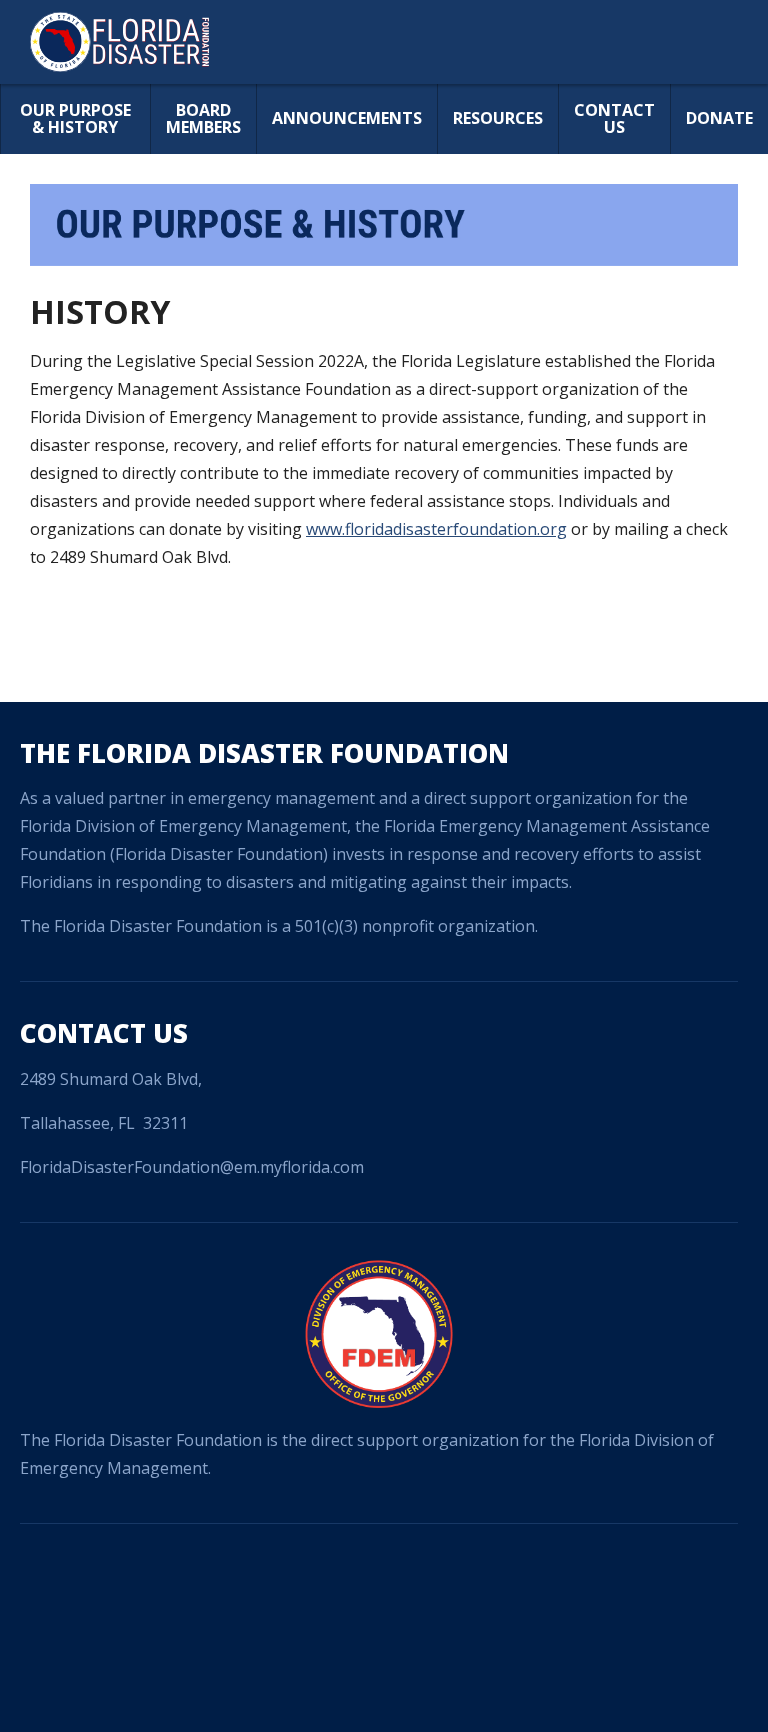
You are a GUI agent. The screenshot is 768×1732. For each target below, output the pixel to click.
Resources (498, 118)
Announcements (347, 118)
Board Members (203, 119)
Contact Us (614, 119)
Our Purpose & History (75, 119)
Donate (719, 118)
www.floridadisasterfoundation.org (436, 529)
